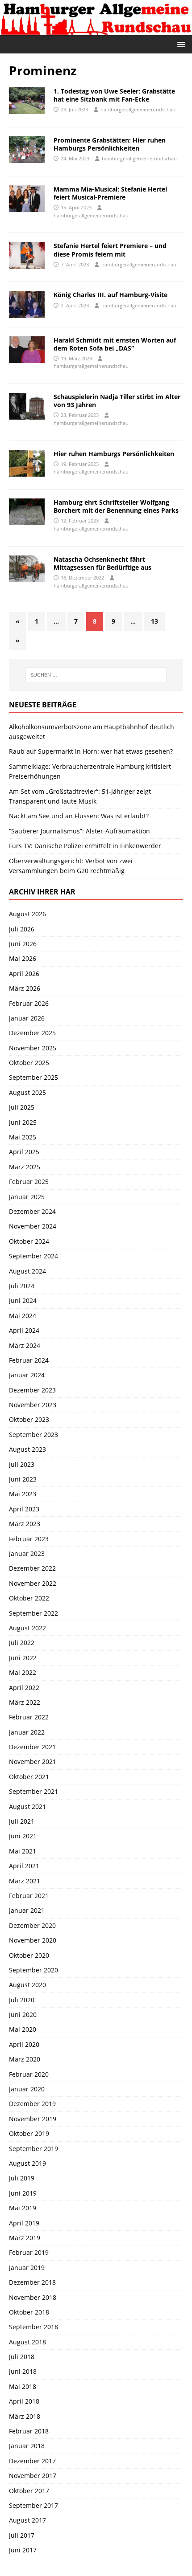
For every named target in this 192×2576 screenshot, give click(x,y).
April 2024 (24, 1330)
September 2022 (33, 1613)
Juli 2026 (22, 929)
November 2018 (33, 2297)
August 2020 (27, 1985)
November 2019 (33, 2119)
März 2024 (25, 1345)
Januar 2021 (27, 1910)
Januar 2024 (27, 1375)
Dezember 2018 (32, 2282)
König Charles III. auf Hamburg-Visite (111, 295)
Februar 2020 (29, 2074)
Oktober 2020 (29, 1955)
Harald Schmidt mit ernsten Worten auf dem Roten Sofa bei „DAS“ (115, 344)
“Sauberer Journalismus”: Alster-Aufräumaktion (79, 831)
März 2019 (25, 2238)
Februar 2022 (29, 1717)
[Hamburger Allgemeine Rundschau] (96, 30)
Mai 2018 (23, 2386)
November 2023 (33, 1405)
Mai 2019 (23, 2208)
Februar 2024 (29, 1360)
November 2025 (33, 1048)
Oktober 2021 (29, 1777)
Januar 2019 (27, 2268)
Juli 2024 (22, 1286)
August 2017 (27, 2520)
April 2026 (24, 974)
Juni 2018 (23, 2371)
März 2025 (25, 1167)
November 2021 (33, 1762)
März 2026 (25, 988)
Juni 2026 (23, 944)
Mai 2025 (23, 1137)
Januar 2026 (27, 1018)
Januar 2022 (27, 1732)
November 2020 (33, 1940)
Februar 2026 (29, 1003)
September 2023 (33, 1435)
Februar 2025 (29, 1182)
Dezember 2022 (32, 1568)
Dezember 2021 (32, 1747)
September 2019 (33, 2149)
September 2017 (33, 2505)
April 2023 (24, 1509)
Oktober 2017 (29, 2491)
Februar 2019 (29, 2252)
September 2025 (33, 1077)
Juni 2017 (23, 2550)
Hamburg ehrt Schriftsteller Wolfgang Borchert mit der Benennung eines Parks (116, 506)
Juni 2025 (23, 1122)
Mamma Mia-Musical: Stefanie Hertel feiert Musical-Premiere (110, 193)
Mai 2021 (23, 1851)
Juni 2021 (23, 1836)
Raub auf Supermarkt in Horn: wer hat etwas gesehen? (91, 751)
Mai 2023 (23, 1494)
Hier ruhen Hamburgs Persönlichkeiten (114, 454)
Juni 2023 (23, 1479)
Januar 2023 (27, 1553)
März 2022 (25, 1702)
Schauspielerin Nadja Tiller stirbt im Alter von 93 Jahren (117, 401)
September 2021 (33, 1791)
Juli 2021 (22, 1821)
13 (154, 621)
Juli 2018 (22, 2357)
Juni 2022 (23, 1658)
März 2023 (25, 1524)
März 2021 (25, 1881)
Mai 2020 (23, 2029)
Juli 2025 (22, 1107)
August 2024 (27, 1271)
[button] (180, 44)
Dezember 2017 (32, 2461)
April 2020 (24, 2044)
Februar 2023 (29, 1539)
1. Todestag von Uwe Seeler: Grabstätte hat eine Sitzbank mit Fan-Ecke (114, 95)
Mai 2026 (23, 958)
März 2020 (25, 2059)
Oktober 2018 (29, 2312)
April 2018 (24, 2401)
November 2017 (33, 2476)
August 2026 (27, 914)
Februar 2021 (29, 1896)
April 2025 (24, 1152)
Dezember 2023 (32, 1390)
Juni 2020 (23, 2015)
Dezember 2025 (32, 1033)
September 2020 (33, 1970)
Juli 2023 (22, 1464)
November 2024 (33, 1226)
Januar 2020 (27, 2089)
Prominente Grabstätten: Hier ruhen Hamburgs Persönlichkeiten (110, 144)
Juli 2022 (22, 1643)
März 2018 (25, 2416)
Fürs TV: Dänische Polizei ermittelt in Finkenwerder (85, 846)
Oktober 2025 (29, 1063)
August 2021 (27, 1806)
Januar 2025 (27, 1197)
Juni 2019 (23, 2193)
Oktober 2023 (29, 1419)
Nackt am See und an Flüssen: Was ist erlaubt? (79, 816)
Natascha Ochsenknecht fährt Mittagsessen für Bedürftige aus (102, 563)
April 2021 (24, 1866)
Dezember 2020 (32, 1925)
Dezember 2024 (32, 1211)
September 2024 (33, 1256)
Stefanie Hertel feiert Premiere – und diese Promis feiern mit (110, 250)
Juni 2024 (23, 1300)
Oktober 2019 (29, 2133)
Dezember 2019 (32, 2104)
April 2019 (24, 2223)
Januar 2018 (27, 2446)
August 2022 (27, 1628)
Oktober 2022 (29, 1598)
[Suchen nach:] (96, 675)
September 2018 (33, 2327)
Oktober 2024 (29, 1241)
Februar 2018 (29, 2431)
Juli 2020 (22, 2000)
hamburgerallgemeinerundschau (138, 109)
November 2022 (33, 1583)
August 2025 (27, 1092)
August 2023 (27, 1449)
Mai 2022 (23, 1672)
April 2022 (24, 1688)
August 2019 (27, 2163)
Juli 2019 (22, 2178)
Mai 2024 (23, 1316)
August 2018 (27, 2342)
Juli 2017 (22, 2535)
